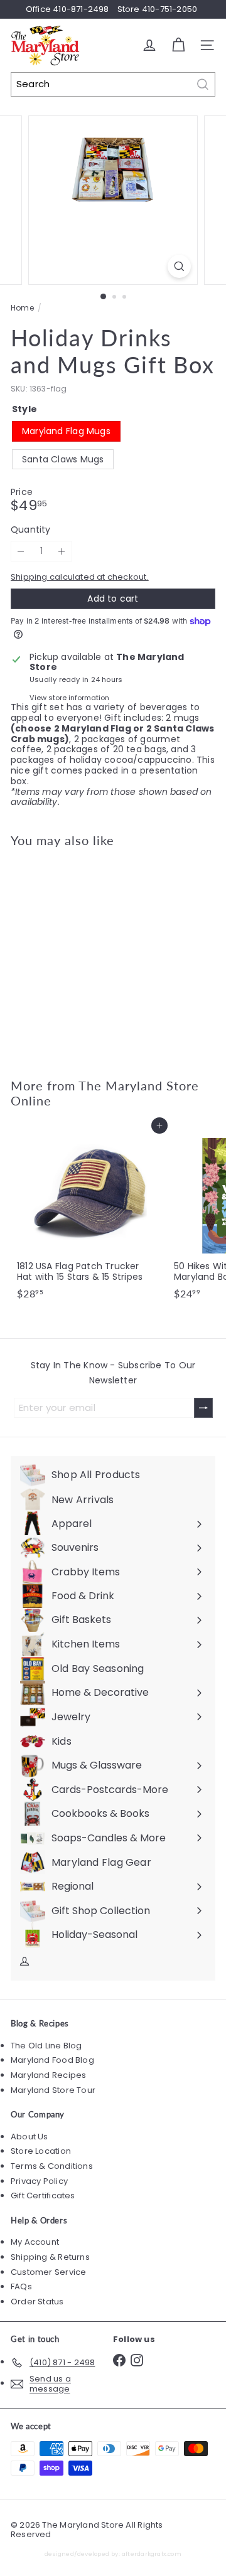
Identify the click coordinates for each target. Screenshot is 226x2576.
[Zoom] (179, 266)
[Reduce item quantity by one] (21, 551)
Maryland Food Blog (52, 2060)
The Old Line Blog (46, 2046)
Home (22, 308)
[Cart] (178, 45)
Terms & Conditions (52, 2166)
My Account (35, 2242)
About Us (30, 2137)
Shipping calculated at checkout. (80, 577)
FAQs (21, 2286)
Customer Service (48, 2272)
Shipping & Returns (50, 2257)
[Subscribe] (203, 1408)
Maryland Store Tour (53, 2090)
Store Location (41, 2151)
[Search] (203, 84)
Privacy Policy (39, 2181)
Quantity (31, 530)
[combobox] (113, 84)
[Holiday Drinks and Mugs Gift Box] (89, 955)
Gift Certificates (43, 2195)
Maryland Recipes (48, 2075)
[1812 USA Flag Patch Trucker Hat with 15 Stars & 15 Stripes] (89, 1215)
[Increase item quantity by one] (62, 551)
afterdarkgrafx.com (152, 2554)
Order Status (37, 2302)
